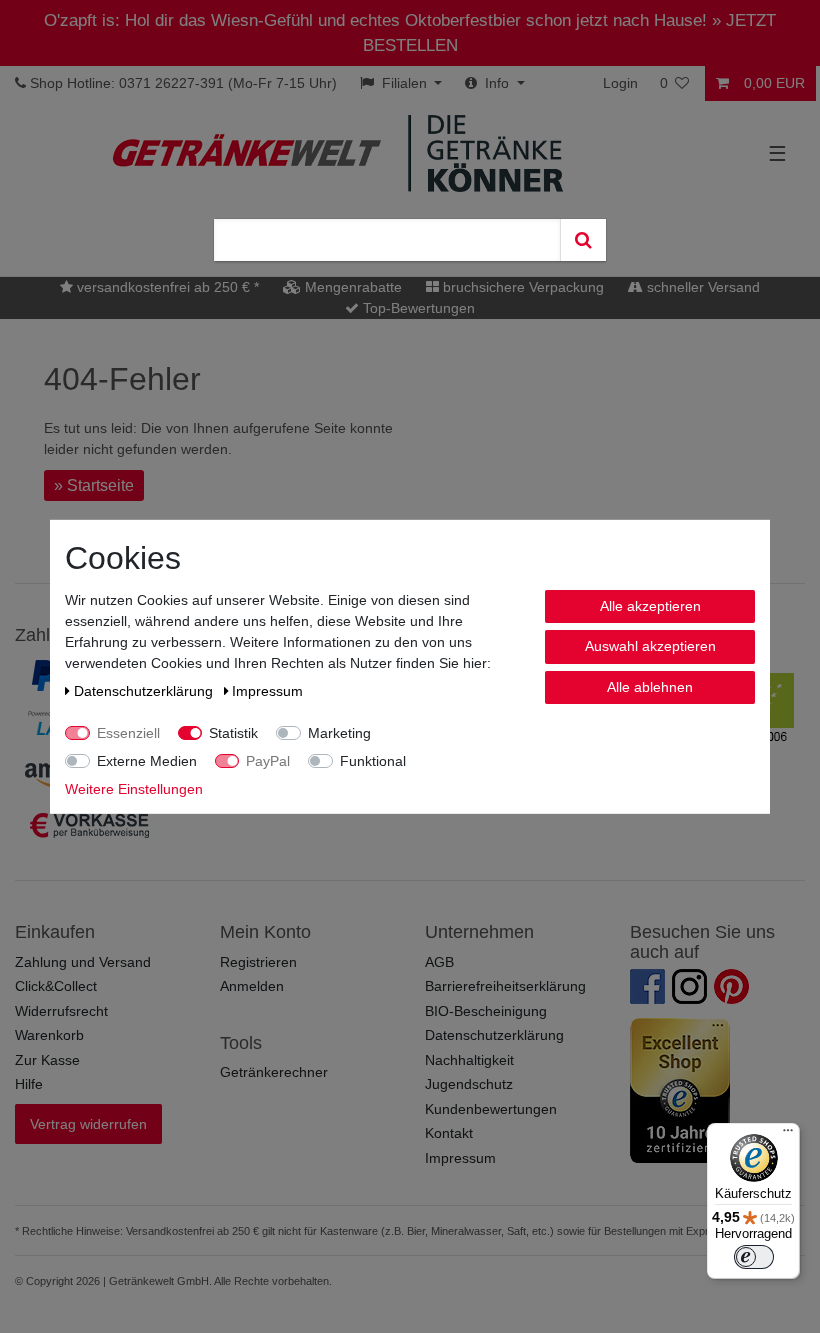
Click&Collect (56, 986)
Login (620, 83)
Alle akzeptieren (650, 605)
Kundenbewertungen (491, 1109)
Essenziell (128, 732)
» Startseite (94, 485)
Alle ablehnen (650, 686)
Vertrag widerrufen (88, 1124)
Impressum (460, 1158)
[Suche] (583, 240)
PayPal (268, 760)
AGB (439, 962)
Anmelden (252, 986)
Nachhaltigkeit (469, 1060)
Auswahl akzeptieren (650, 646)
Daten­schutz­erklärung (145, 690)
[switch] (754, 1257)
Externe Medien (147, 760)
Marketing (339, 732)
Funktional (373, 760)
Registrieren (258, 962)
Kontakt (449, 1133)
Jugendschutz (469, 1084)
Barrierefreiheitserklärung (505, 986)
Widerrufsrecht (61, 1011)
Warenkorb (49, 1035)
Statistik (233, 732)
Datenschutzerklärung (494, 1035)
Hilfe (29, 1084)
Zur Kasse (47, 1060)
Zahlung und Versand (83, 962)
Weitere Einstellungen (134, 788)
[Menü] (788, 1135)
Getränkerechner (274, 1072)
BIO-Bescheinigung (486, 1011)
